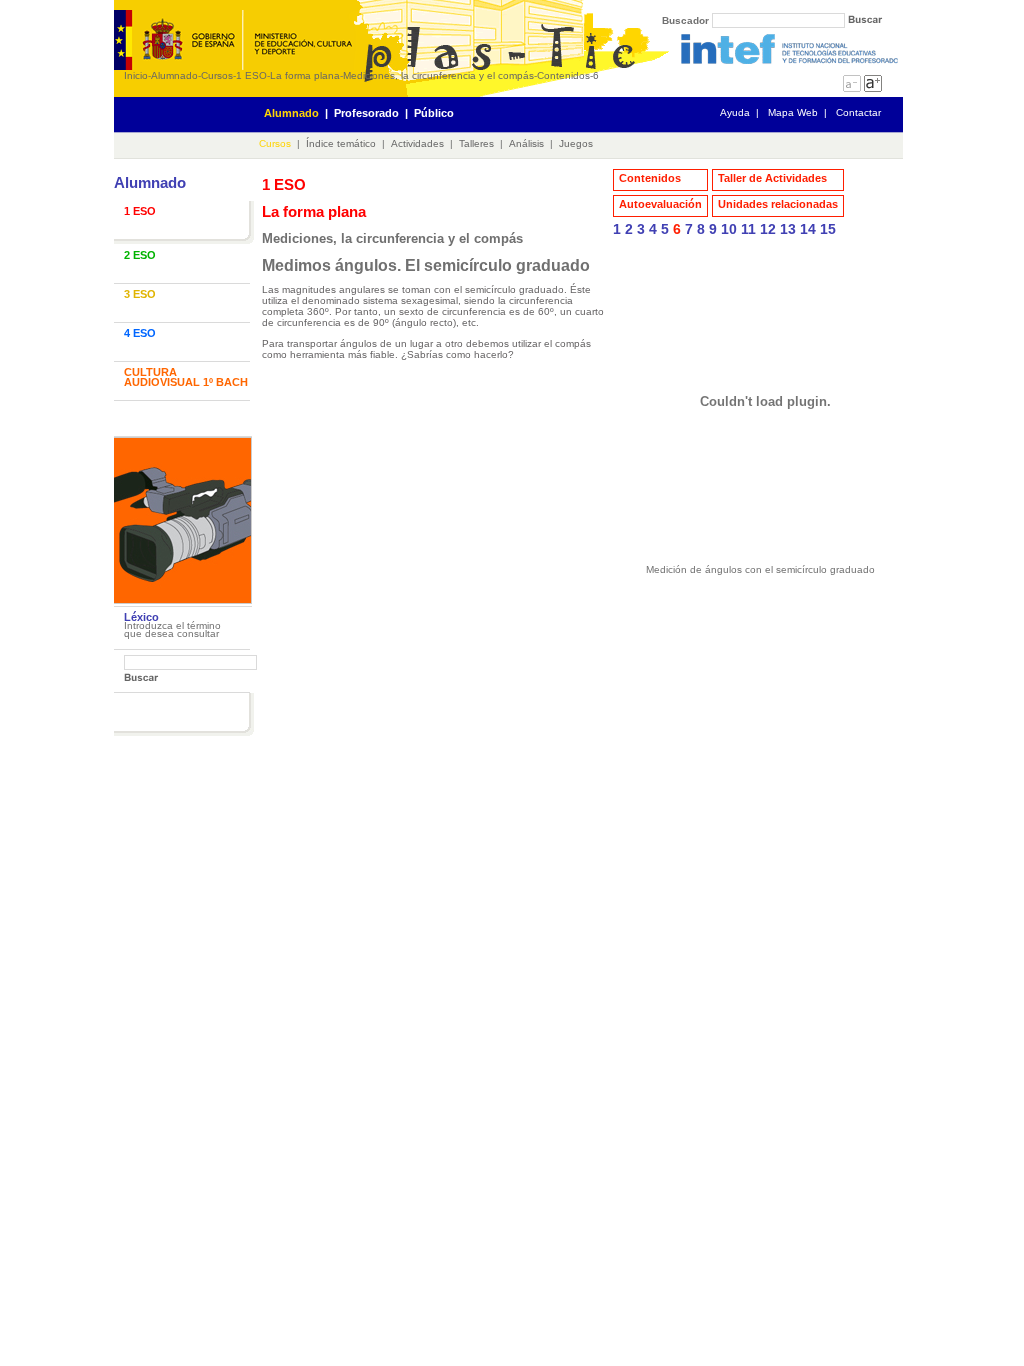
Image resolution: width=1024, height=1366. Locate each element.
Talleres (476, 143)
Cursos (217, 75)
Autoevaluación (660, 204)
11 (748, 229)
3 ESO (140, 294)
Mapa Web (793, 112)
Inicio (136, 75)
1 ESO (251, 75)
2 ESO (140, 255)
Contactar (858, 112)
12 (768, 229)
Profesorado (366, 113)
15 (828, 229)
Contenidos (563, 75)
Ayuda (735, 112)
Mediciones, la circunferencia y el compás (438, 75)
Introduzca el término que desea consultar (172, 629)
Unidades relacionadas (778, 204)
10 (729, 229)
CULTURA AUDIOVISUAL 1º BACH (186, 377)
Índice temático (341, 143)
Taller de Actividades (772, 178)
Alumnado (174, 75)
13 (788, 229)
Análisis (526, 143)
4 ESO (140, 333)
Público (434, 113)
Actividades (417, 143)
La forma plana (305, 75)
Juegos (576, 143)
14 (808, 229)
